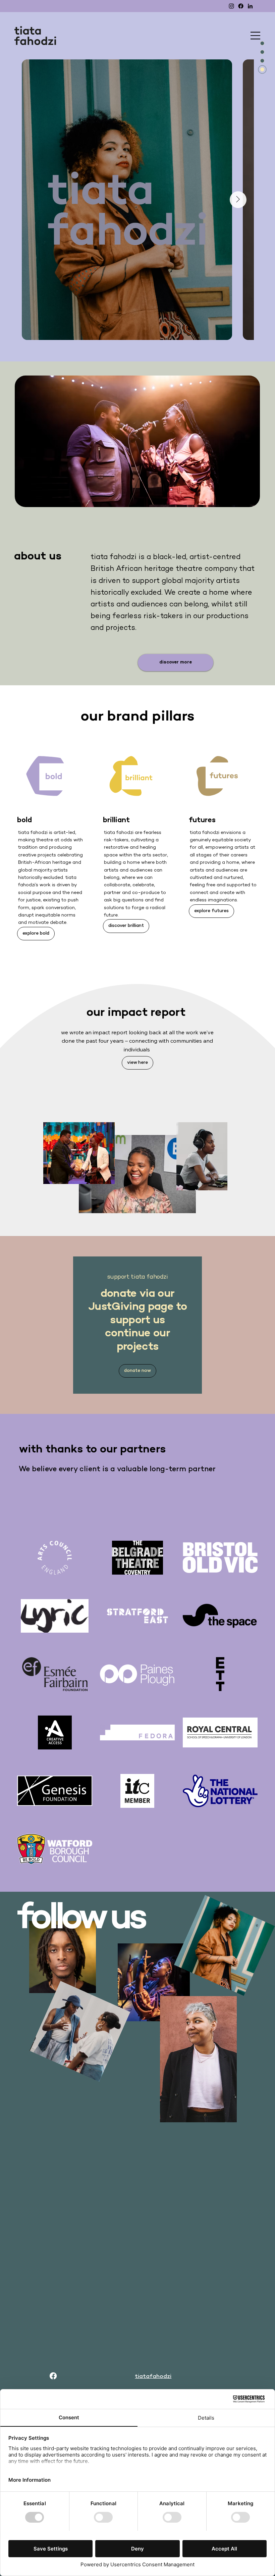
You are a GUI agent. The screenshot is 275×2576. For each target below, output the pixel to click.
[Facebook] (241, 6)
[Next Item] (238, 200)
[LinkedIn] (250, 6)
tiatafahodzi (153, 2377)
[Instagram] (231, 6)
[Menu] (256, 36)
